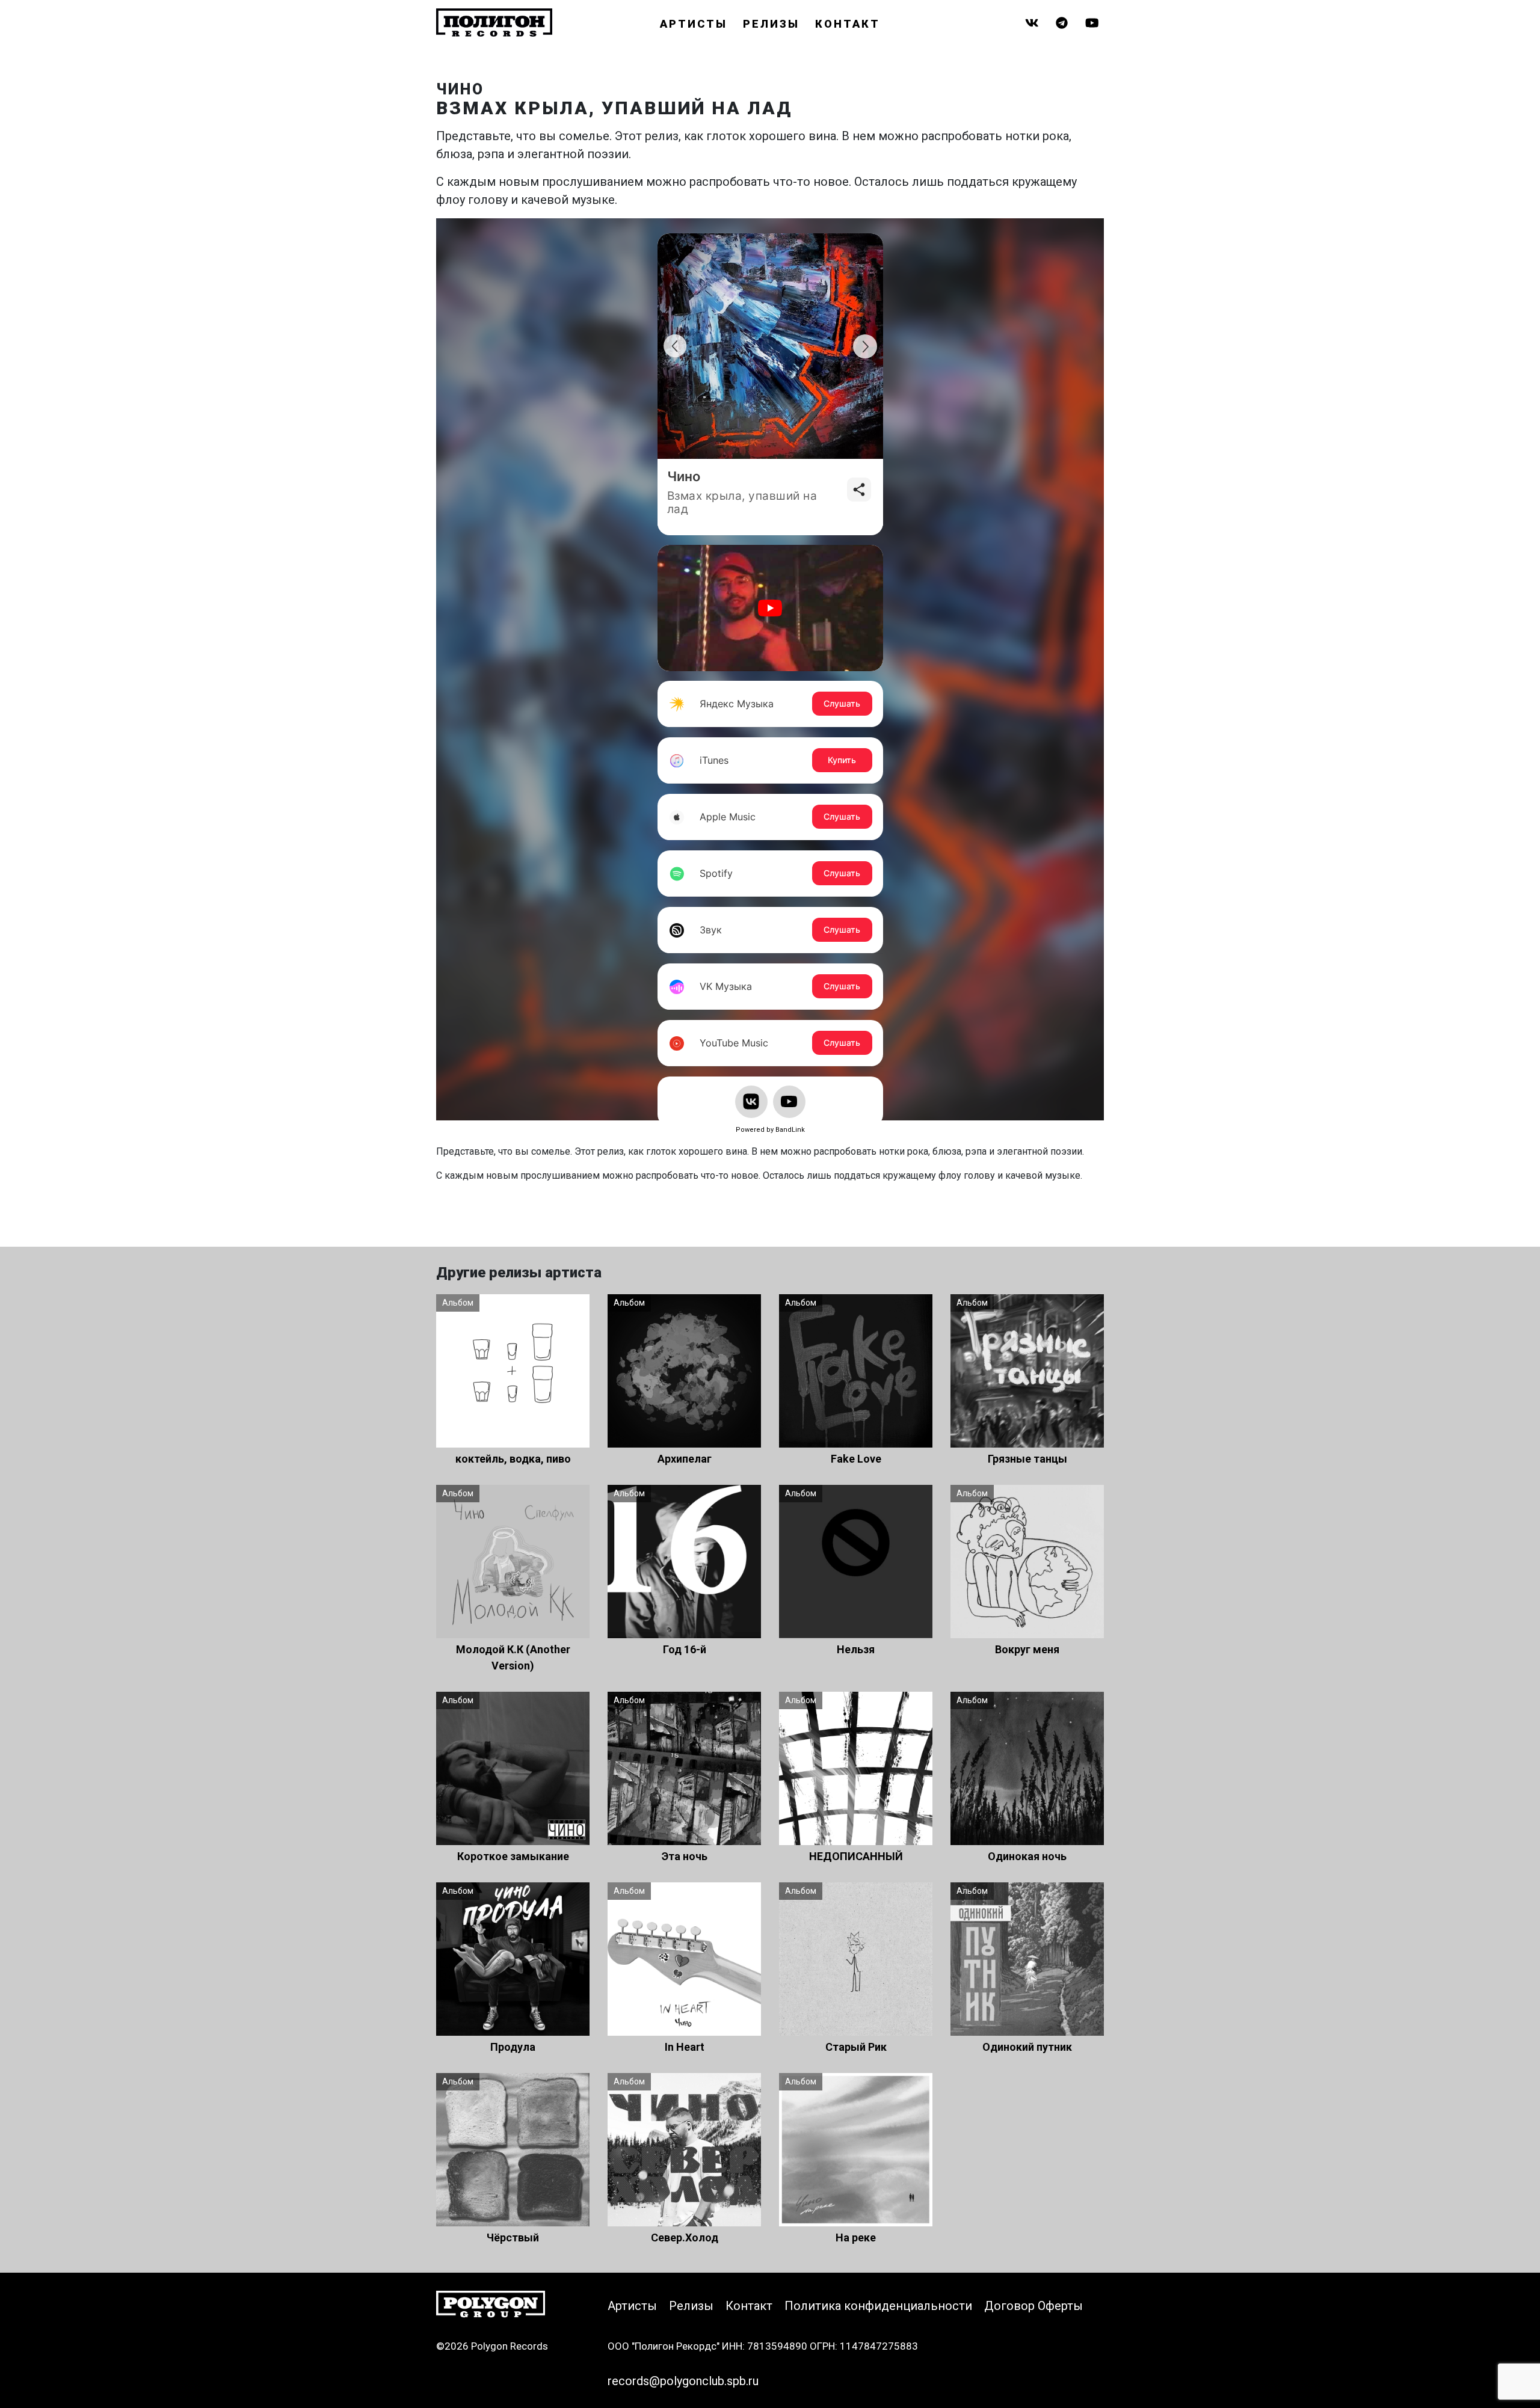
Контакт (848, 24)
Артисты (694, 24)
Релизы (771, 24)
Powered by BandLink (770, 1130)
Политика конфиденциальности (878, 2306)
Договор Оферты (1033, 2306)
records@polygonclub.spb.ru (683, 2381)
